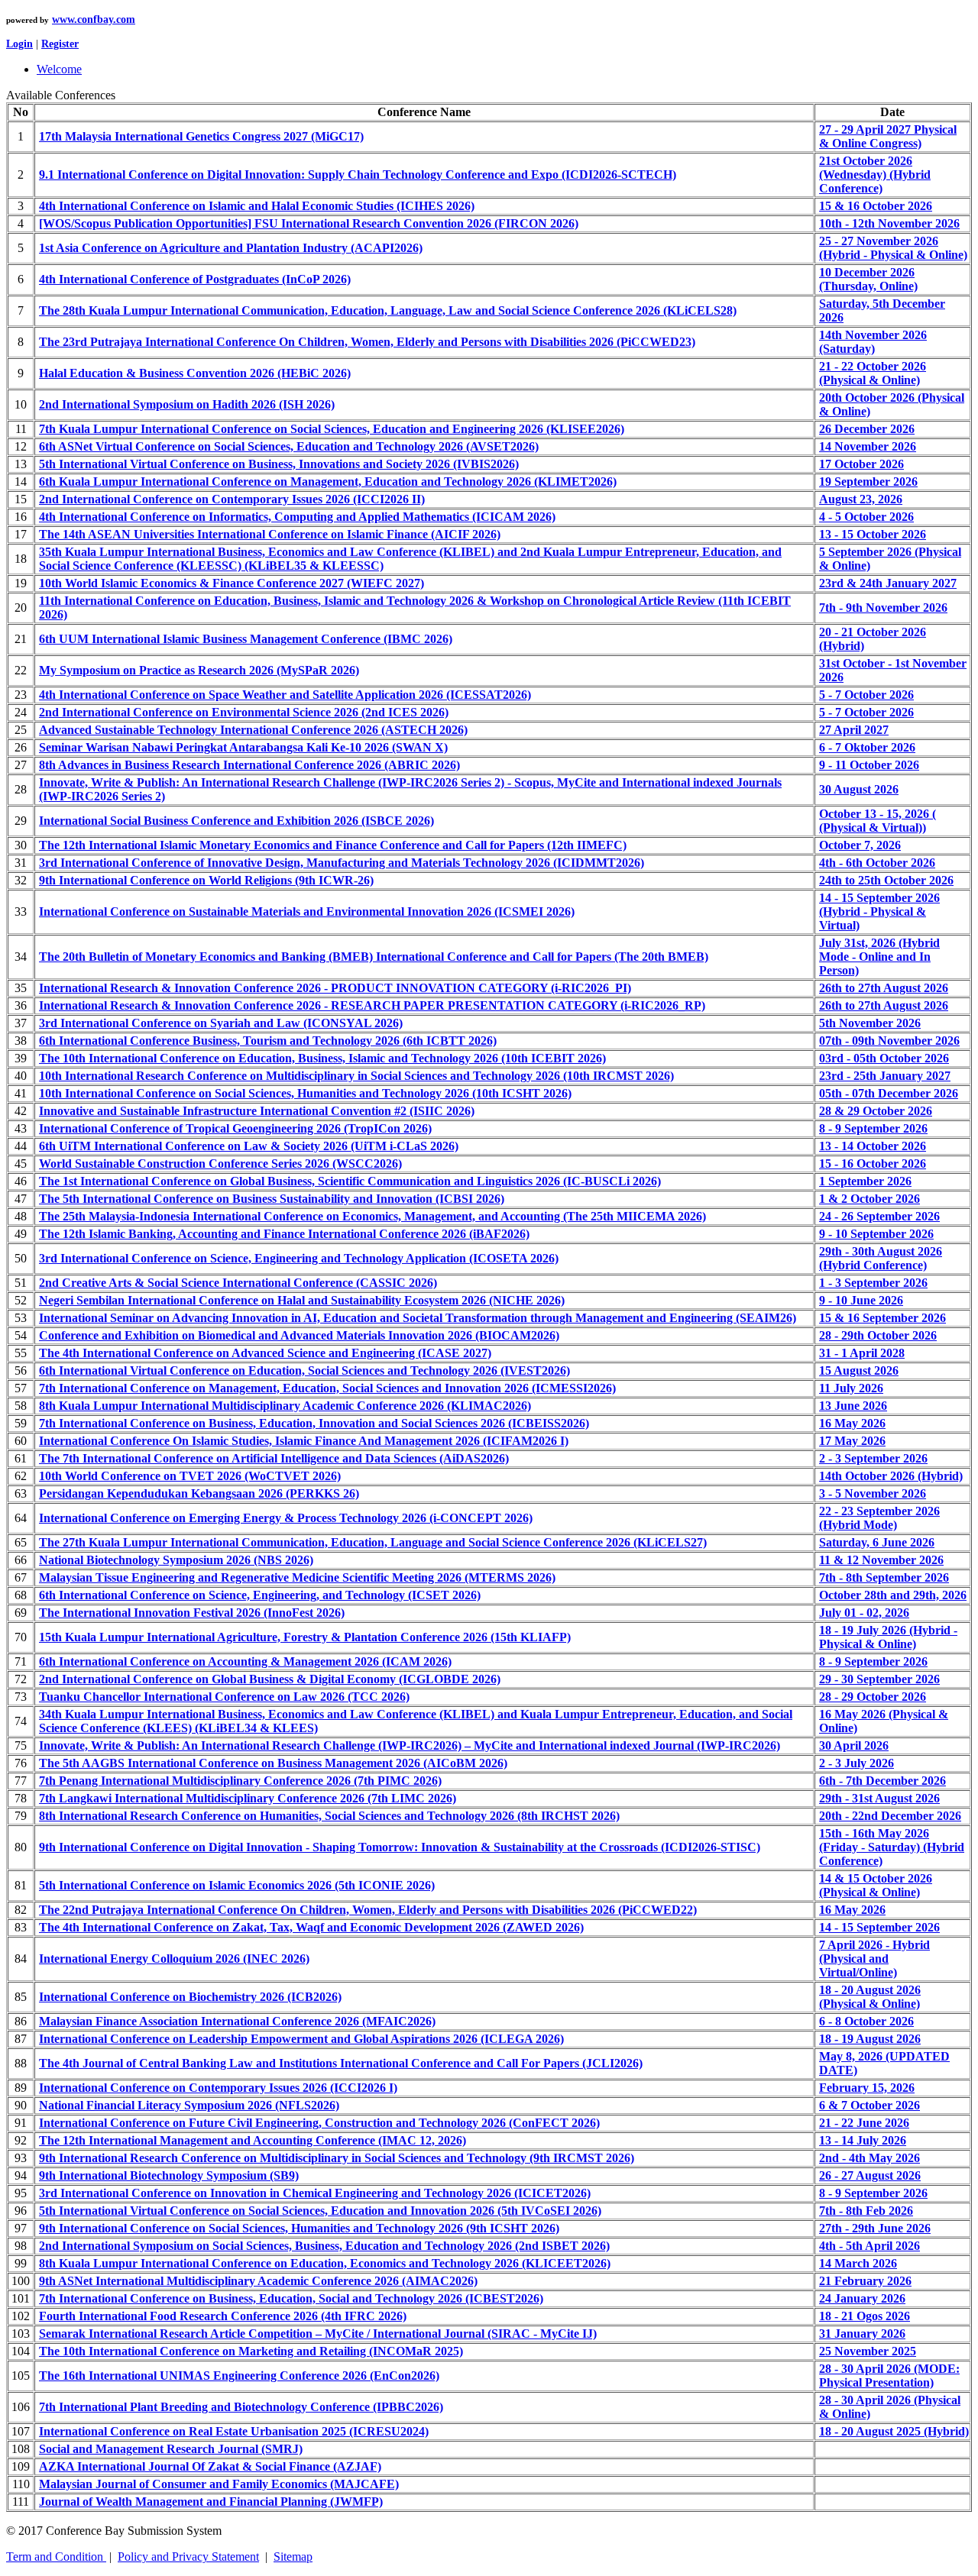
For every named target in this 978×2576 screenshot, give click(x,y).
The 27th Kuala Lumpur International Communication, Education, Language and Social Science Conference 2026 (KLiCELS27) (373, 1542)
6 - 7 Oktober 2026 (867, 747)
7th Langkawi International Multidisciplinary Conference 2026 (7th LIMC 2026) (248, 1798)
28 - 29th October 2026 (878, 1335)
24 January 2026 (862, 2298)
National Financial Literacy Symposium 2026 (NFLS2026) (189, 2105)
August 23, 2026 (861, 499)
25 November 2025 (868, 2351)
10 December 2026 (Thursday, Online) (868, 279)
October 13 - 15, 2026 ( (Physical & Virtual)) (878, 821)
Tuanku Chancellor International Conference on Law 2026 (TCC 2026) (224, 1697)
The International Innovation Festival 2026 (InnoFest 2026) (192, 1613)
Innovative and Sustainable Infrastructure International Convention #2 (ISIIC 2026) (257, 1111)
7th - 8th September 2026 (884, 1577)
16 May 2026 (852, 1423)
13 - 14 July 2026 (863, 2140)
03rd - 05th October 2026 (884, 1058)
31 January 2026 (862, 2334)
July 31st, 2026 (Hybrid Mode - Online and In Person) (879, 957)
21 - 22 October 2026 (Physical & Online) (873, 373)
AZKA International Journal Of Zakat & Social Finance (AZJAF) (210, 2466)
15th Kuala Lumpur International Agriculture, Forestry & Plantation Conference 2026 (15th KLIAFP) (305, 1637)
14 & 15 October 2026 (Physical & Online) (876, 1885)
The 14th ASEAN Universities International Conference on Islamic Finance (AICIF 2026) (270, 534)
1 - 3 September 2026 (873, 1283)
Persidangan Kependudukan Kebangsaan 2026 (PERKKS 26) (199, 1493)
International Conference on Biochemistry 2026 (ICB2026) (190, 1997)
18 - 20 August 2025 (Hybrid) (894, 2431)
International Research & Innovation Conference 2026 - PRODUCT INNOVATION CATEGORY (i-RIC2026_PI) (335, 988)
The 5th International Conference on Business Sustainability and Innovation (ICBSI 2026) (272, 1199)
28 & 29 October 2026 (876, 1111)
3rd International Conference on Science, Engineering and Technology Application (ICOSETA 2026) (299, 1258)
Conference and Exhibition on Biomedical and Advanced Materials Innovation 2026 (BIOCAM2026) (299, 1335)
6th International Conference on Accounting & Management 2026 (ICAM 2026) (245, 1661)
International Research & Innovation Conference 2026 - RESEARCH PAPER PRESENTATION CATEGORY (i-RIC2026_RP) (372, 1005)
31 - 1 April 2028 (862, 1353)
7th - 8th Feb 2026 (866, 2211)
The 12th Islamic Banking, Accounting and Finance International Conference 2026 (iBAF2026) (284, 1234)
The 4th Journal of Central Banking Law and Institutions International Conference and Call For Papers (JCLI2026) (341, 2063)
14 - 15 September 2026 (879, 1927)
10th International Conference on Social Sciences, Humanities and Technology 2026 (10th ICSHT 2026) (305, 1093)
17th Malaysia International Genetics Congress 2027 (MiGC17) (201, 136)
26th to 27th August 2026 (884, 988)
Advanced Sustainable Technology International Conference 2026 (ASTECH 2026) (253, 730)
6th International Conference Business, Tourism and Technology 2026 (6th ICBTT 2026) (268, 1041)
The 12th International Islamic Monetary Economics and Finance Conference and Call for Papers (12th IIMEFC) (333, 845)
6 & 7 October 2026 (870, 2105)
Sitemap (293, 2557)
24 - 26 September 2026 (879, 1216)
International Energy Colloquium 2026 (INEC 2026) (174, 1959)
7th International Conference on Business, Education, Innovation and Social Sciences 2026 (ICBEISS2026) (314, 1423)
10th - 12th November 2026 (889, 223)
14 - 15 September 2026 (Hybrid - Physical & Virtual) (879, 911)
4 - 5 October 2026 (866, 517)
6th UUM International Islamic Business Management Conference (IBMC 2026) (246, 639)
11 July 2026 (851, 1388)
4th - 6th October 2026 (877, 863)
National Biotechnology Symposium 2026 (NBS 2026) (176, 1560)
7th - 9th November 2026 (883, 608)
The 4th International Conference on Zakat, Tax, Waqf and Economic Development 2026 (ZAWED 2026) (311, 1927)
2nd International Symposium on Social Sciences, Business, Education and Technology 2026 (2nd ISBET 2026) (324, 2246)
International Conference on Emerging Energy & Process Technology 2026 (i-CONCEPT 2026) (286, 1518)
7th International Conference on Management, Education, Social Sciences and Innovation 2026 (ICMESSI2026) (327, 1388)
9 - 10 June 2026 (861, 1300)
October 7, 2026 (860, 845)
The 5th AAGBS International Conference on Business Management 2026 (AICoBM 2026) (273, 1763)
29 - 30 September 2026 (879, 1679)
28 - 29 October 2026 (873, 1697)
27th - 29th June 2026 (875, 2228)
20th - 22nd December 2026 (890, 1816)
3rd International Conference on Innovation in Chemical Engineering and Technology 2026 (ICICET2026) (315, 2193)
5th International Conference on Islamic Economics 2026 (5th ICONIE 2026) (237, 1885)
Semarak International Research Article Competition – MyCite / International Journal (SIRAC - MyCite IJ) (318, 2334)
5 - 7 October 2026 (866, 695)
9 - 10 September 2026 (876, 1234)
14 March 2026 (858, 2263)
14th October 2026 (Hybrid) (891, 1476)
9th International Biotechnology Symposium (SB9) (169, 2175)
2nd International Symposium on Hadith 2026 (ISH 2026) (187, 404)
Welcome (59, 69)
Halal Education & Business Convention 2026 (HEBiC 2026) (195, 373)
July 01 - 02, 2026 (864, 1613)
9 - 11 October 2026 (869, 765)
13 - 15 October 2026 (873, 534)
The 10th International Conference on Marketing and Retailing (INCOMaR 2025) (251, 2351)
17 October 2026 (861, 464)
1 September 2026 (865, 1181)
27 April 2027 (854, 730)
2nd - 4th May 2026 (870, 2158)
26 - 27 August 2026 (870, 2175)
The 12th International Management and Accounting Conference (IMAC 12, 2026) (253, 2140)
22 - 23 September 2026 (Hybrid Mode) (879, 1518)
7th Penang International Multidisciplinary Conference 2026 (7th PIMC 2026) (240, 1781)
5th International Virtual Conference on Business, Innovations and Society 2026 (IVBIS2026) (279, 464)
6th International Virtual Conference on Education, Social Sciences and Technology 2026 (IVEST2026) (304, 1370)
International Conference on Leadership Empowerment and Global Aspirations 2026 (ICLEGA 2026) (301, 2039)
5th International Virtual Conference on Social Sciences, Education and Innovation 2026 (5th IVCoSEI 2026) (320, 2211)
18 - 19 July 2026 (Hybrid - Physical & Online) (888, 1637)
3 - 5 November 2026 (873, 1493)
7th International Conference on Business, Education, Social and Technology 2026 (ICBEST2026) (291, 2298)
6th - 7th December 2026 (882, 1781)
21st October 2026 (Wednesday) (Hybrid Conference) (875, 175)
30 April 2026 (854, 1745)
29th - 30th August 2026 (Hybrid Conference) (881, 1258)
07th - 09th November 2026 (889, 1041)
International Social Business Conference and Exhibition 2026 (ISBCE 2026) (236, 821)
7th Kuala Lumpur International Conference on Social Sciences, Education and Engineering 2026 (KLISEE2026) (332, 429)
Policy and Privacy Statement (188, 2557)
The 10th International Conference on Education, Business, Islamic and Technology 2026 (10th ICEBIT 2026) (322, 1058)
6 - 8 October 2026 (866, 2021)
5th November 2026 (870, 1023)
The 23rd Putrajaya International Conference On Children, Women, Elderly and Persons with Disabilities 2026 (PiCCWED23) (367, 342)
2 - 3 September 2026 (873, 1458)
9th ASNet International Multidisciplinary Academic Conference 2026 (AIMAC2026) (258, 2281)
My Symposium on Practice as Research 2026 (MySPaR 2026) (199, 670)
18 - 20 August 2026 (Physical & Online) (870, 1997)
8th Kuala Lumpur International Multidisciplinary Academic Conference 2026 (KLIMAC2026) (285, 1406)
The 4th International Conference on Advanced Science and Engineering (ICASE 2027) (265, 1353)
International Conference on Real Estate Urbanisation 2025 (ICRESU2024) (234, 2431)
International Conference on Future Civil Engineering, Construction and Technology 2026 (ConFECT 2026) (319, 2123)
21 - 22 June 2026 (864, 2123)
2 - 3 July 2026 (857, 1763)
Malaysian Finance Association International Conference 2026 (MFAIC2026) (237, 2021)
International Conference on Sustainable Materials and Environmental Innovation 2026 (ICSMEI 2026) (307, 911)
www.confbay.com (94, 19)
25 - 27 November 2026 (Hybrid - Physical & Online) (893, 248)
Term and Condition (56, 2557)
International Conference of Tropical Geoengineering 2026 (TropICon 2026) (235, 1128)
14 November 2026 (868, 446)
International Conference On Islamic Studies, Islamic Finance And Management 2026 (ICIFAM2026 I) (304, 1441)
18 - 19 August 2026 (870, 2039)
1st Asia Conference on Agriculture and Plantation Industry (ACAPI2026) (231, 248)
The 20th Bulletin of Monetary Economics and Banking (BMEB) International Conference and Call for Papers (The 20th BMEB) (374, 957)
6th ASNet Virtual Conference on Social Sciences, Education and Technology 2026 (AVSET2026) (289, 446)
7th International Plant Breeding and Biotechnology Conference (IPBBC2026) (241, 2407)
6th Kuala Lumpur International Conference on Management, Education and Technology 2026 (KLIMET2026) (328, 482)
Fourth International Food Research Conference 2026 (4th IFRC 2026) (223, 2316)
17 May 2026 (852, 1441)
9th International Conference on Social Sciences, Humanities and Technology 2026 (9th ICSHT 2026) (299, 2228)
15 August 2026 (859, 1370)
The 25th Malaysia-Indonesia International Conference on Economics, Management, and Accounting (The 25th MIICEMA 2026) (372, 1216)
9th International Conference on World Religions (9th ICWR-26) (206, 880)
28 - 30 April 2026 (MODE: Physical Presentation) (889, 2376)
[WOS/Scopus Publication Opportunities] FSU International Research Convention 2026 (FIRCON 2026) (309, 223)
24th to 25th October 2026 (886, 880)
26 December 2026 (867, 429)
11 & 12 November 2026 (881, 1560)
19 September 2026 (868, 482)
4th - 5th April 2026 (870, 2246)
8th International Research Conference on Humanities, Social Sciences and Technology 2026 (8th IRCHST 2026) (329, 1816)
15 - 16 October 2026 (873, 1164)
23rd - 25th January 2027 (885, 1076)
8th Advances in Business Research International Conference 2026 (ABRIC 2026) (249, 765)
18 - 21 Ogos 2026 (865, 2316)
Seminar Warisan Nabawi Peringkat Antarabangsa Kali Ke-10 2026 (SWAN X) (243, 747)
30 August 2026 (859, 789)
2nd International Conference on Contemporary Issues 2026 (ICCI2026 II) (232, 499)
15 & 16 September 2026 (882, 1318)
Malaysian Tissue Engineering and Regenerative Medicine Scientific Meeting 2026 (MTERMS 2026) (297, 1577)
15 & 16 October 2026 (876, 206)
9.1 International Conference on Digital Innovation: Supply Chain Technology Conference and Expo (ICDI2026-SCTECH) (358, 175)
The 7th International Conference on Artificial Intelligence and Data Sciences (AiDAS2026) (274, 1458)
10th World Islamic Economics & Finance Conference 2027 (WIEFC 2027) (232, 583)
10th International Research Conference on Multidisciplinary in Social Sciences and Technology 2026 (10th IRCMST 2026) (356, 1076)
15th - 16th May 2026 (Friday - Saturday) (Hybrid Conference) (892, 1847)
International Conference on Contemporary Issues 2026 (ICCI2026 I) (218, 2088)
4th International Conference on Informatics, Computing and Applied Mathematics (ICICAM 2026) (297, 517)
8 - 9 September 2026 (873, 1128)
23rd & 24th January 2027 (888, 583)
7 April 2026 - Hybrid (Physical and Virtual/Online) (874, 1959)
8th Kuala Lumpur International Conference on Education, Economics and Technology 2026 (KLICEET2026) (325, 2263)
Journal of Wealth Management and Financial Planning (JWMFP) (211, 2502)
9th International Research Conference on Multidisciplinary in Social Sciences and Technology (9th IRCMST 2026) (337, 2158)
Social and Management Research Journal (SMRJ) (171, 2449)
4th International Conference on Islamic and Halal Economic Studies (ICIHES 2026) (257, 206)
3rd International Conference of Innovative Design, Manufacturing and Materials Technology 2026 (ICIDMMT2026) (342, 863)
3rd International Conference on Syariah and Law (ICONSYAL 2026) (221, 1023)
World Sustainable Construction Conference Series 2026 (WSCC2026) (220, 1164)
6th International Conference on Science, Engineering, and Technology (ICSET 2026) (260, 1595)
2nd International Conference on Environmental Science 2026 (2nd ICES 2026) (244, 712)
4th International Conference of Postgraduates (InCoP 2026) (195, 279)
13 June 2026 (853, 1406)
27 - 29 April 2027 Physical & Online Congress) (888, 136)
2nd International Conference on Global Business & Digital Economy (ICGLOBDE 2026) (270, 1679)
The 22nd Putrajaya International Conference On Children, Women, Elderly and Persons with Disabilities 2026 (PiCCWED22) (368, 1910)
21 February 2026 (865, 2281)
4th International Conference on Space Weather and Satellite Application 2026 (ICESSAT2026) (285, 695)
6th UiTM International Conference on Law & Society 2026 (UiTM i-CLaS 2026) (249, 1146)
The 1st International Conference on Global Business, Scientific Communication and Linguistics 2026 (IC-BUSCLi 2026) (350, 1181)
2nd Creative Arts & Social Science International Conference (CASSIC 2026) (238, 1283)
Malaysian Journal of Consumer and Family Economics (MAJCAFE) (219, 2484)
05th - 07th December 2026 (889, 1093)
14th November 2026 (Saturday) (873, 342)
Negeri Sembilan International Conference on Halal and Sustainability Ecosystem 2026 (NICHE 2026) (302, 1300)
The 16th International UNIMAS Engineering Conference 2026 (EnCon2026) (239, 2376)
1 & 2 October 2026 (870, 1199)
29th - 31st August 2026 (879, 1798)
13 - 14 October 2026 (873, 1146)
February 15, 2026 (867, 2088)
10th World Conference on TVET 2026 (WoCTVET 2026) (190, 1476)
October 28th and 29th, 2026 (893, 1595)
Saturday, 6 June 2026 (877, 1542)
